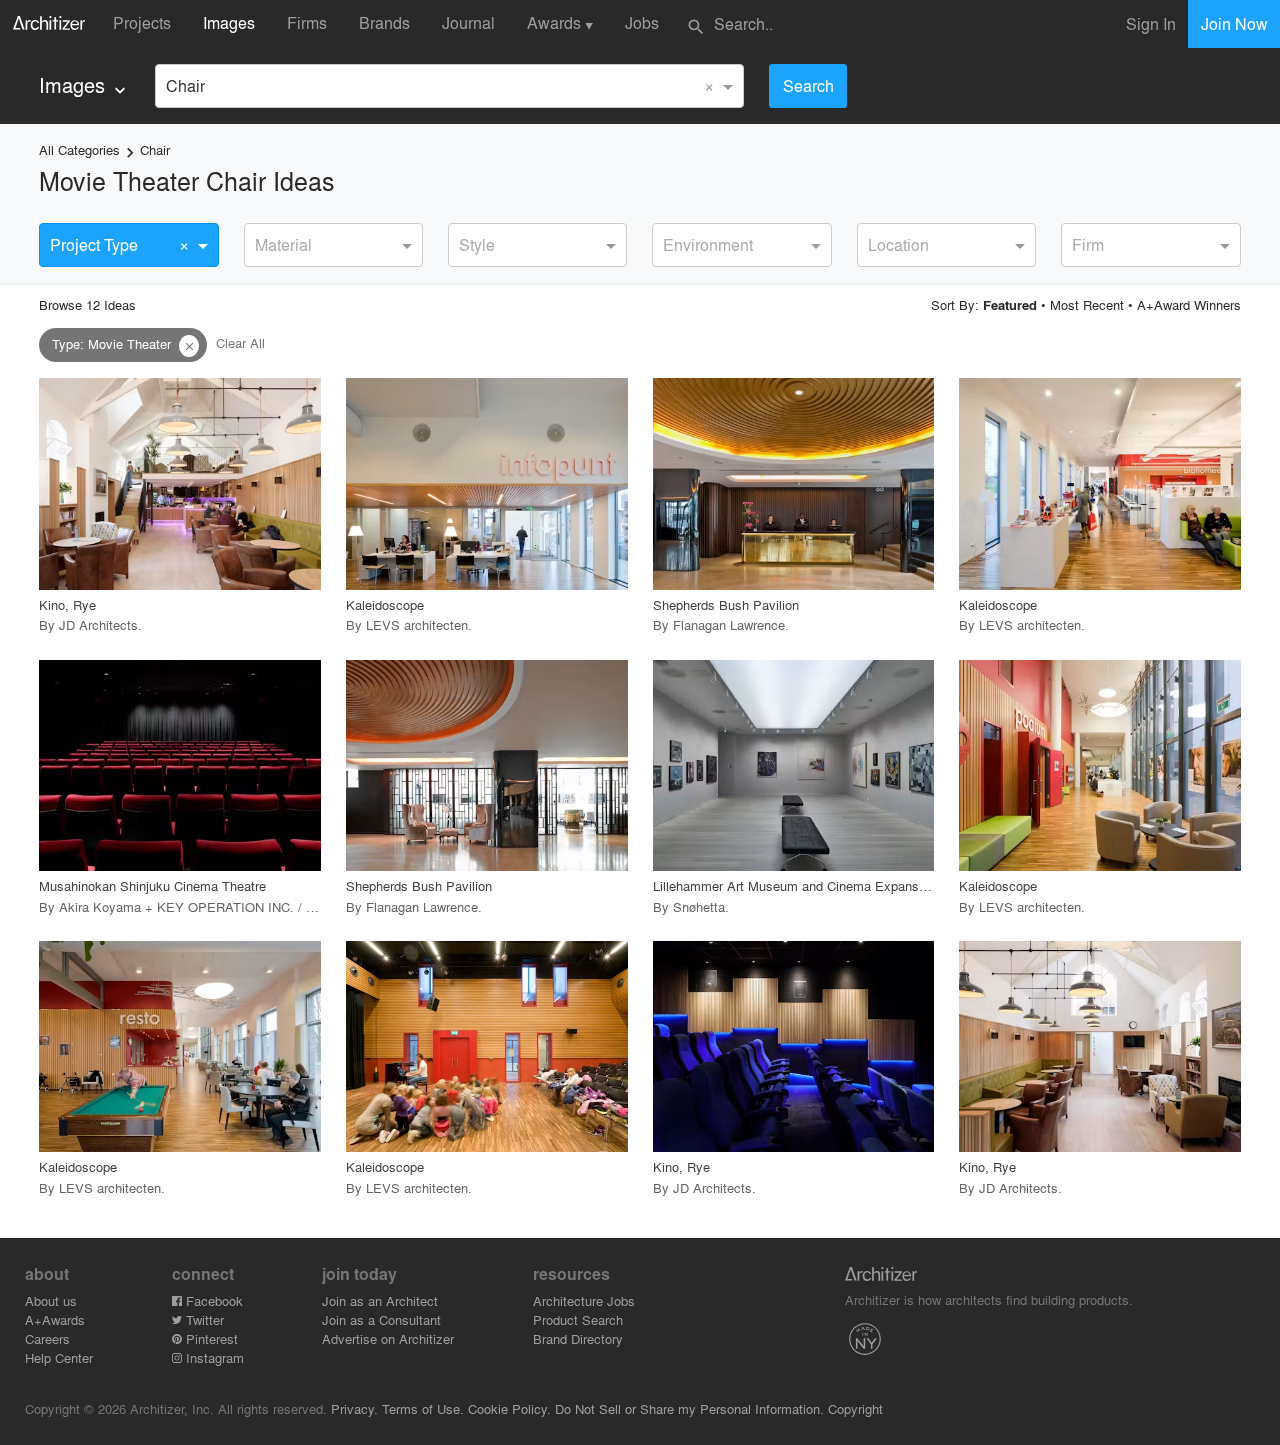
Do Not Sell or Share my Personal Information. (689, 1408)
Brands (384, 22)
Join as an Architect (380, 1300)
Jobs (642, 22)
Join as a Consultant (381, 1319)
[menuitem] (84, 85)
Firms (307, 22)
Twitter (203, 1319)
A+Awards (55, 1319)
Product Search (578, 1319)
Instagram (213, 1357)
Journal (468, 22)
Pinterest (210, 1338)
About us (51, 1300)
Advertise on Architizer (388, 1338)
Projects (142, 22)
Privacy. (354, 1408)
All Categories (79, 149)
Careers (47, 1338)
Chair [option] (185, 85)
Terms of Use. (423, 1408)
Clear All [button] (240, 343)
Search (808, 85)
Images (229, 22)
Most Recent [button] (1087, 304)
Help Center (59, 1357)
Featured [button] (1010, 305)
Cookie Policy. (509, 1408)
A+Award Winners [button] (1189, 304)
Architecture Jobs (584, 1300)
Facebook (212, 1300)
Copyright (855, 1408)
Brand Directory (578, 1338)
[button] (189, 346)
